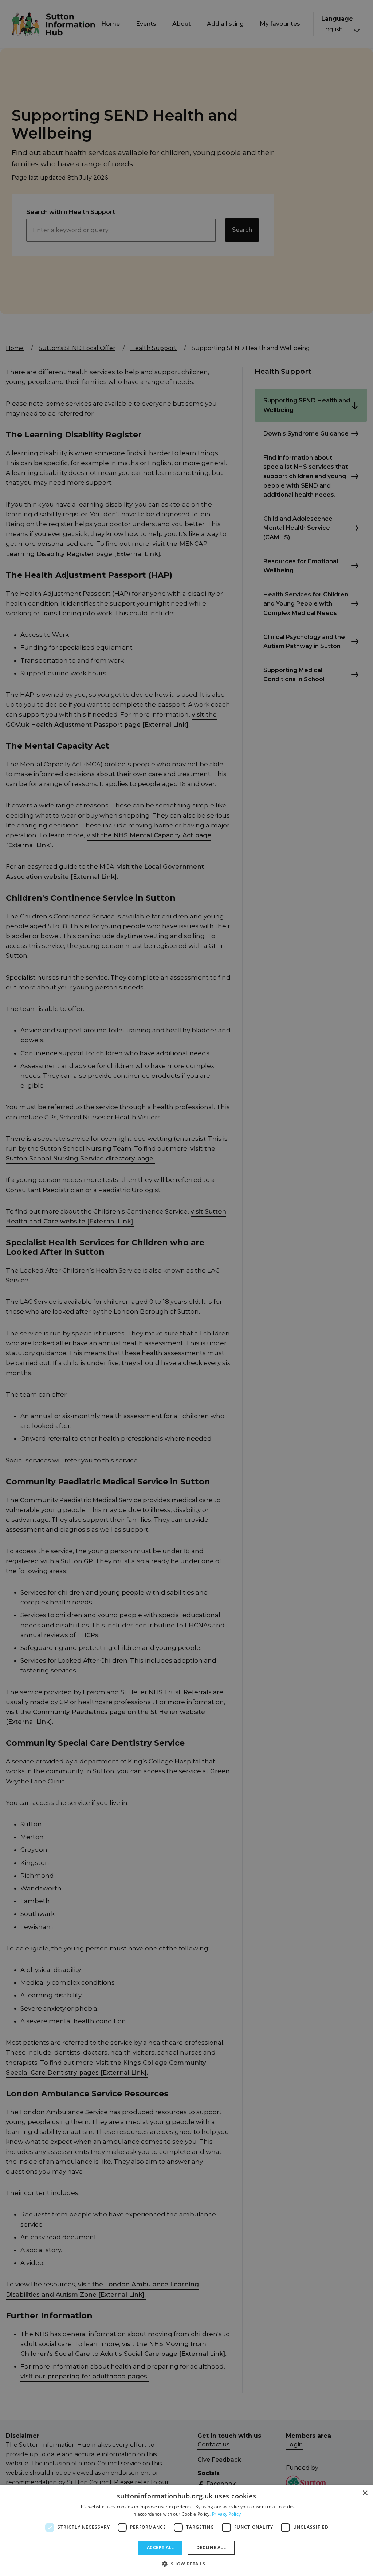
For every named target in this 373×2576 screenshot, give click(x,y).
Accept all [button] (160, 2547)
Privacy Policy (226, 2514)
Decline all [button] (211, 2547)
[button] (186, 2564)
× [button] (365, 2493)
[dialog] (186, 2531)
